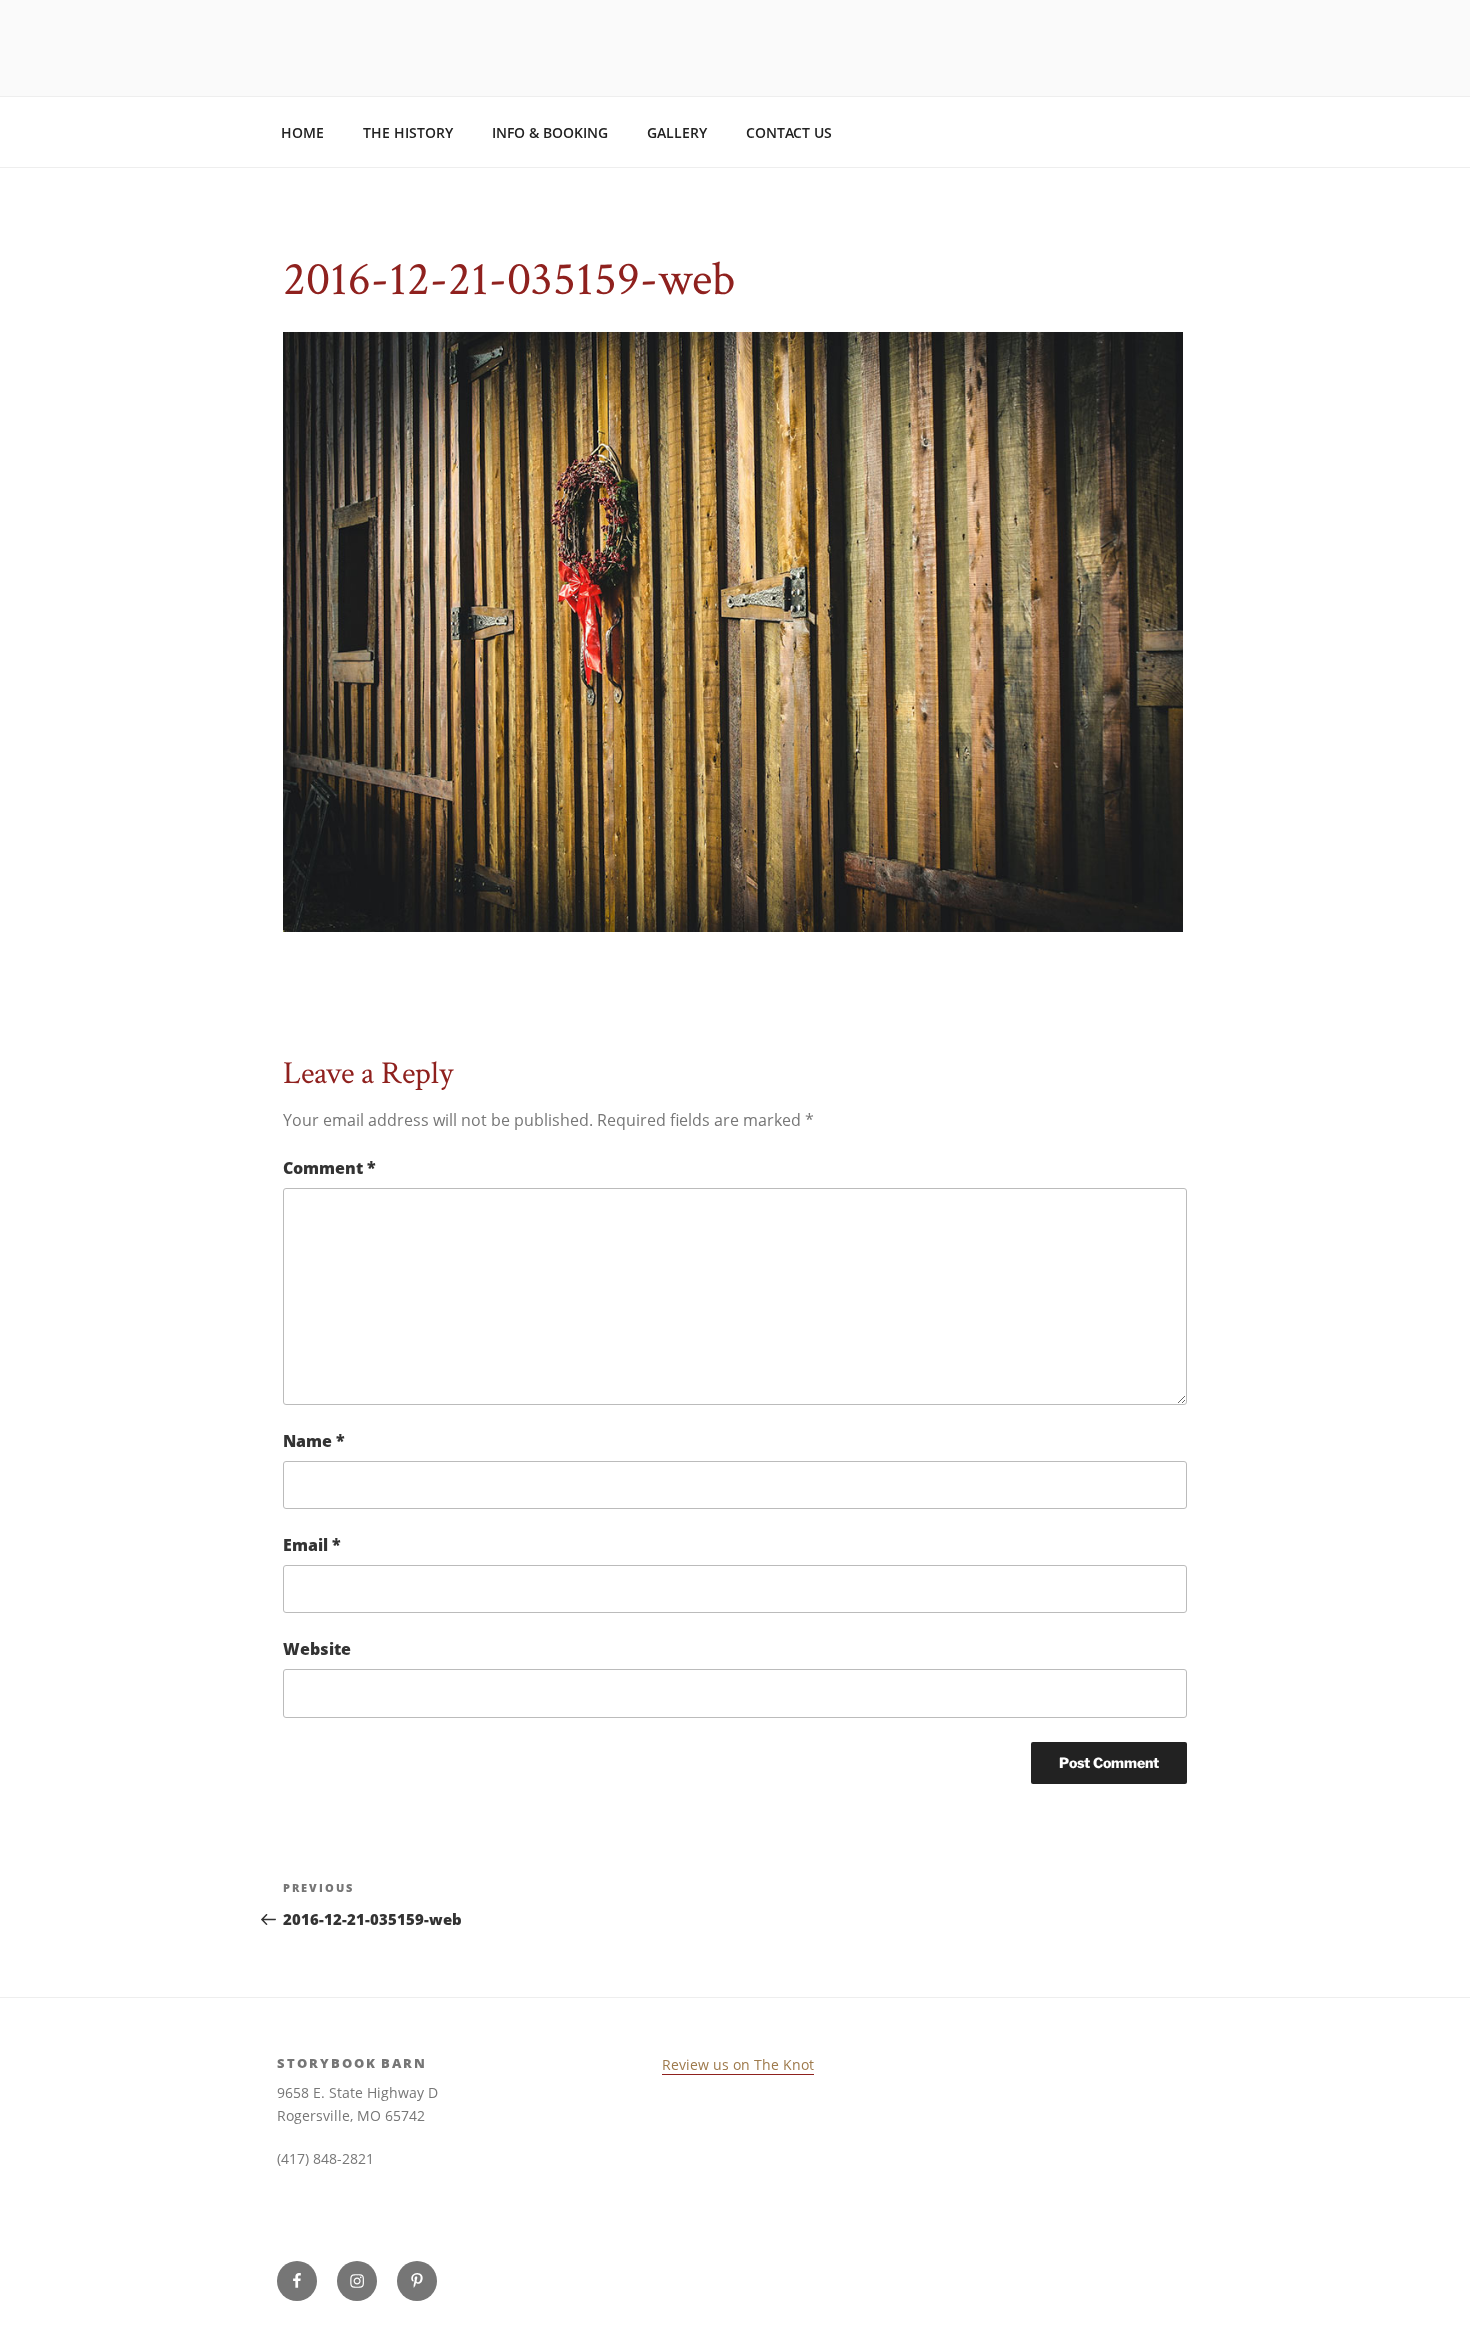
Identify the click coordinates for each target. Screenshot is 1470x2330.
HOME (302, 132)
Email (312, 1545)
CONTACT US (789, 132)
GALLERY (677, 132)
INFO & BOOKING (550, 132)
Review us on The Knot (738, 2064)
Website (317, 1649)
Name (314, 1441)
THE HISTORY (408, 132)
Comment (329, 1168)
